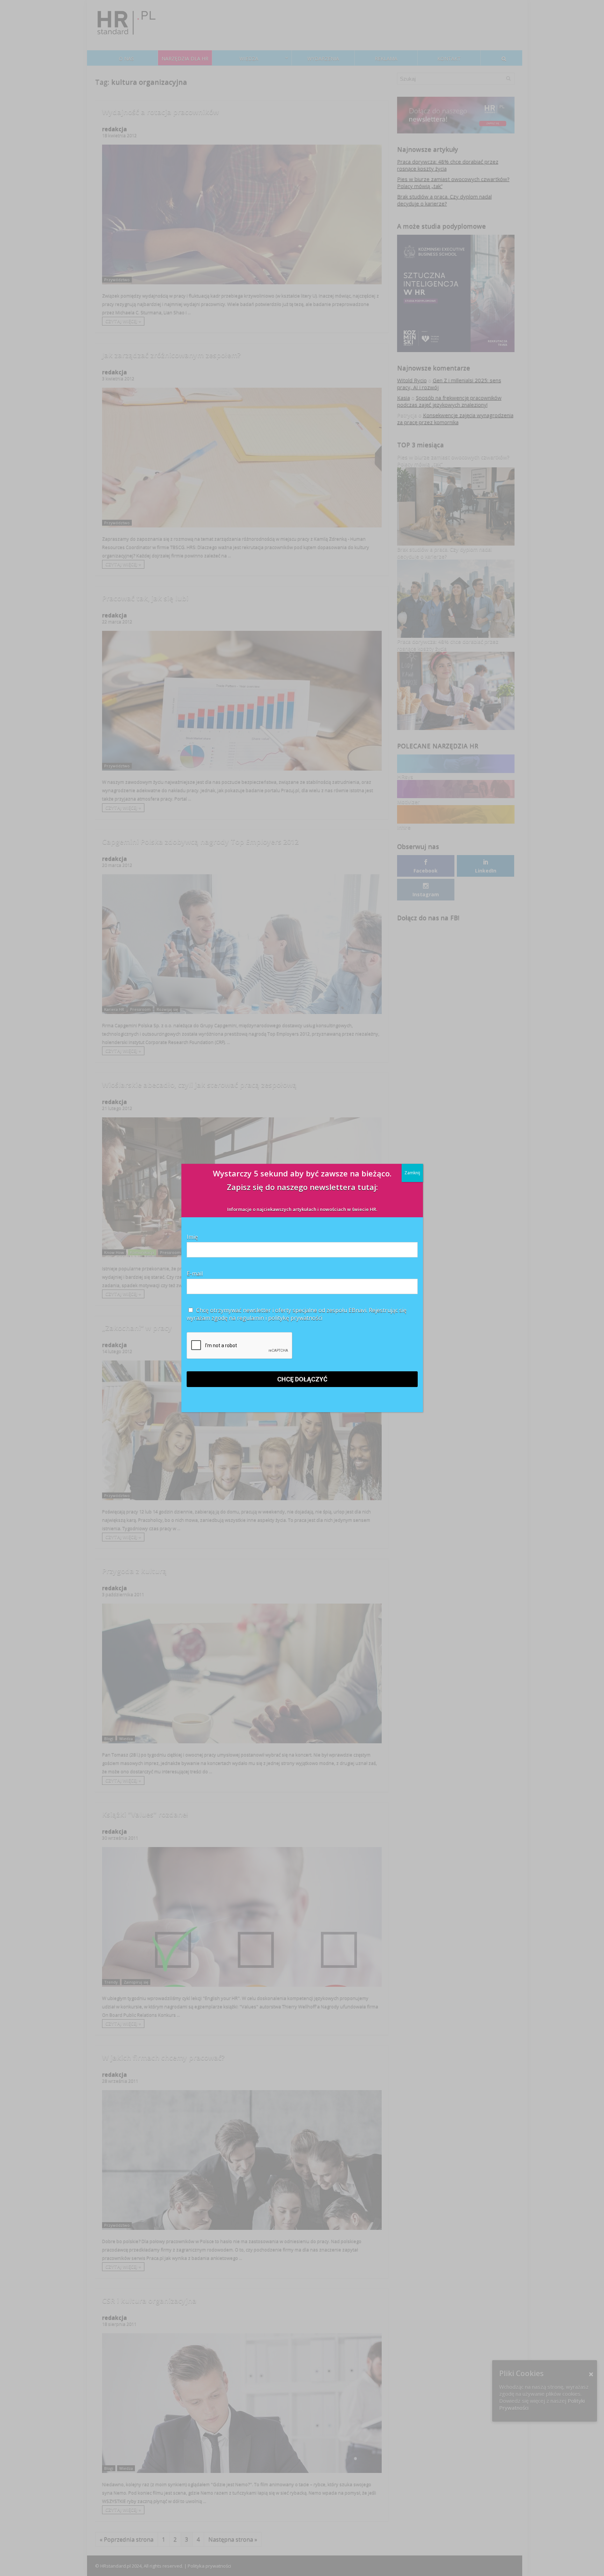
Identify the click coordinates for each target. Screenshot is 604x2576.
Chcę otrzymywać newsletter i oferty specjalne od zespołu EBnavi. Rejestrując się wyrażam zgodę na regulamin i (297, 1314)
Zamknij (412, 1173)
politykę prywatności (295, 1318)
